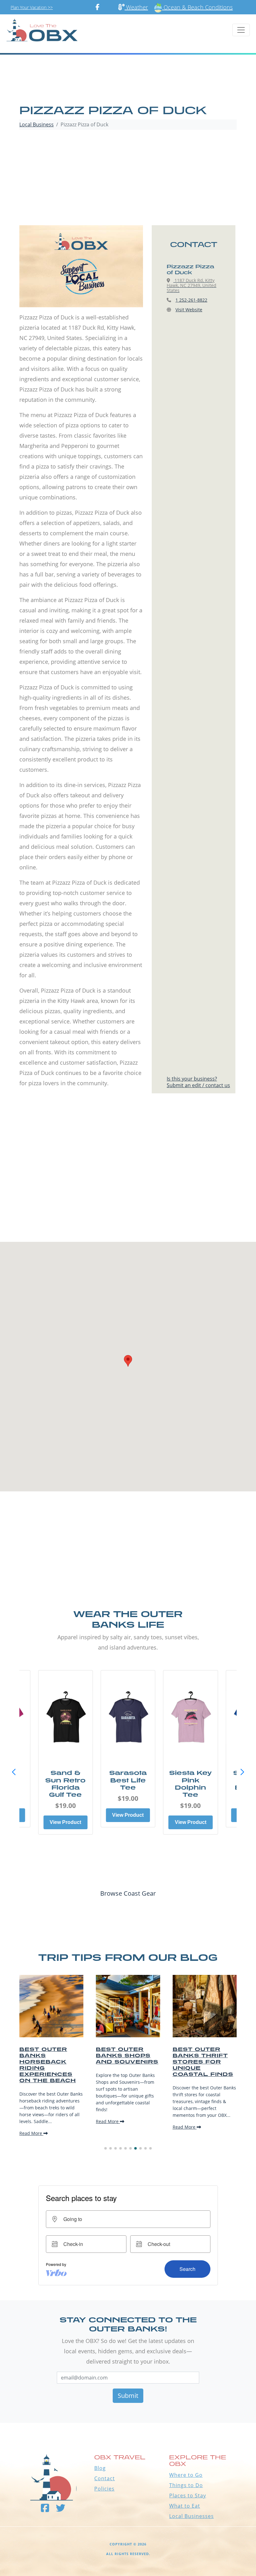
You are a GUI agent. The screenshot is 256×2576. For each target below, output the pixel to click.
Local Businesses (192, 2516)
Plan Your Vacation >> (32, 7)
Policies (104, 2489)
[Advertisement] (128, 178)
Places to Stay (188, 2496)
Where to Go (186, 2475)
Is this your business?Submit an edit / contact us (198, 1082)
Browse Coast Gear (128, 1893)
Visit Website (189, 310)
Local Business (37, 124)
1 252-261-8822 (191, 300)
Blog (100, 2468)
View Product (65, 1822)
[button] (242, 1772)
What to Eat (185, 2506)
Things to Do (186, 2485)
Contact (105, 2478)
